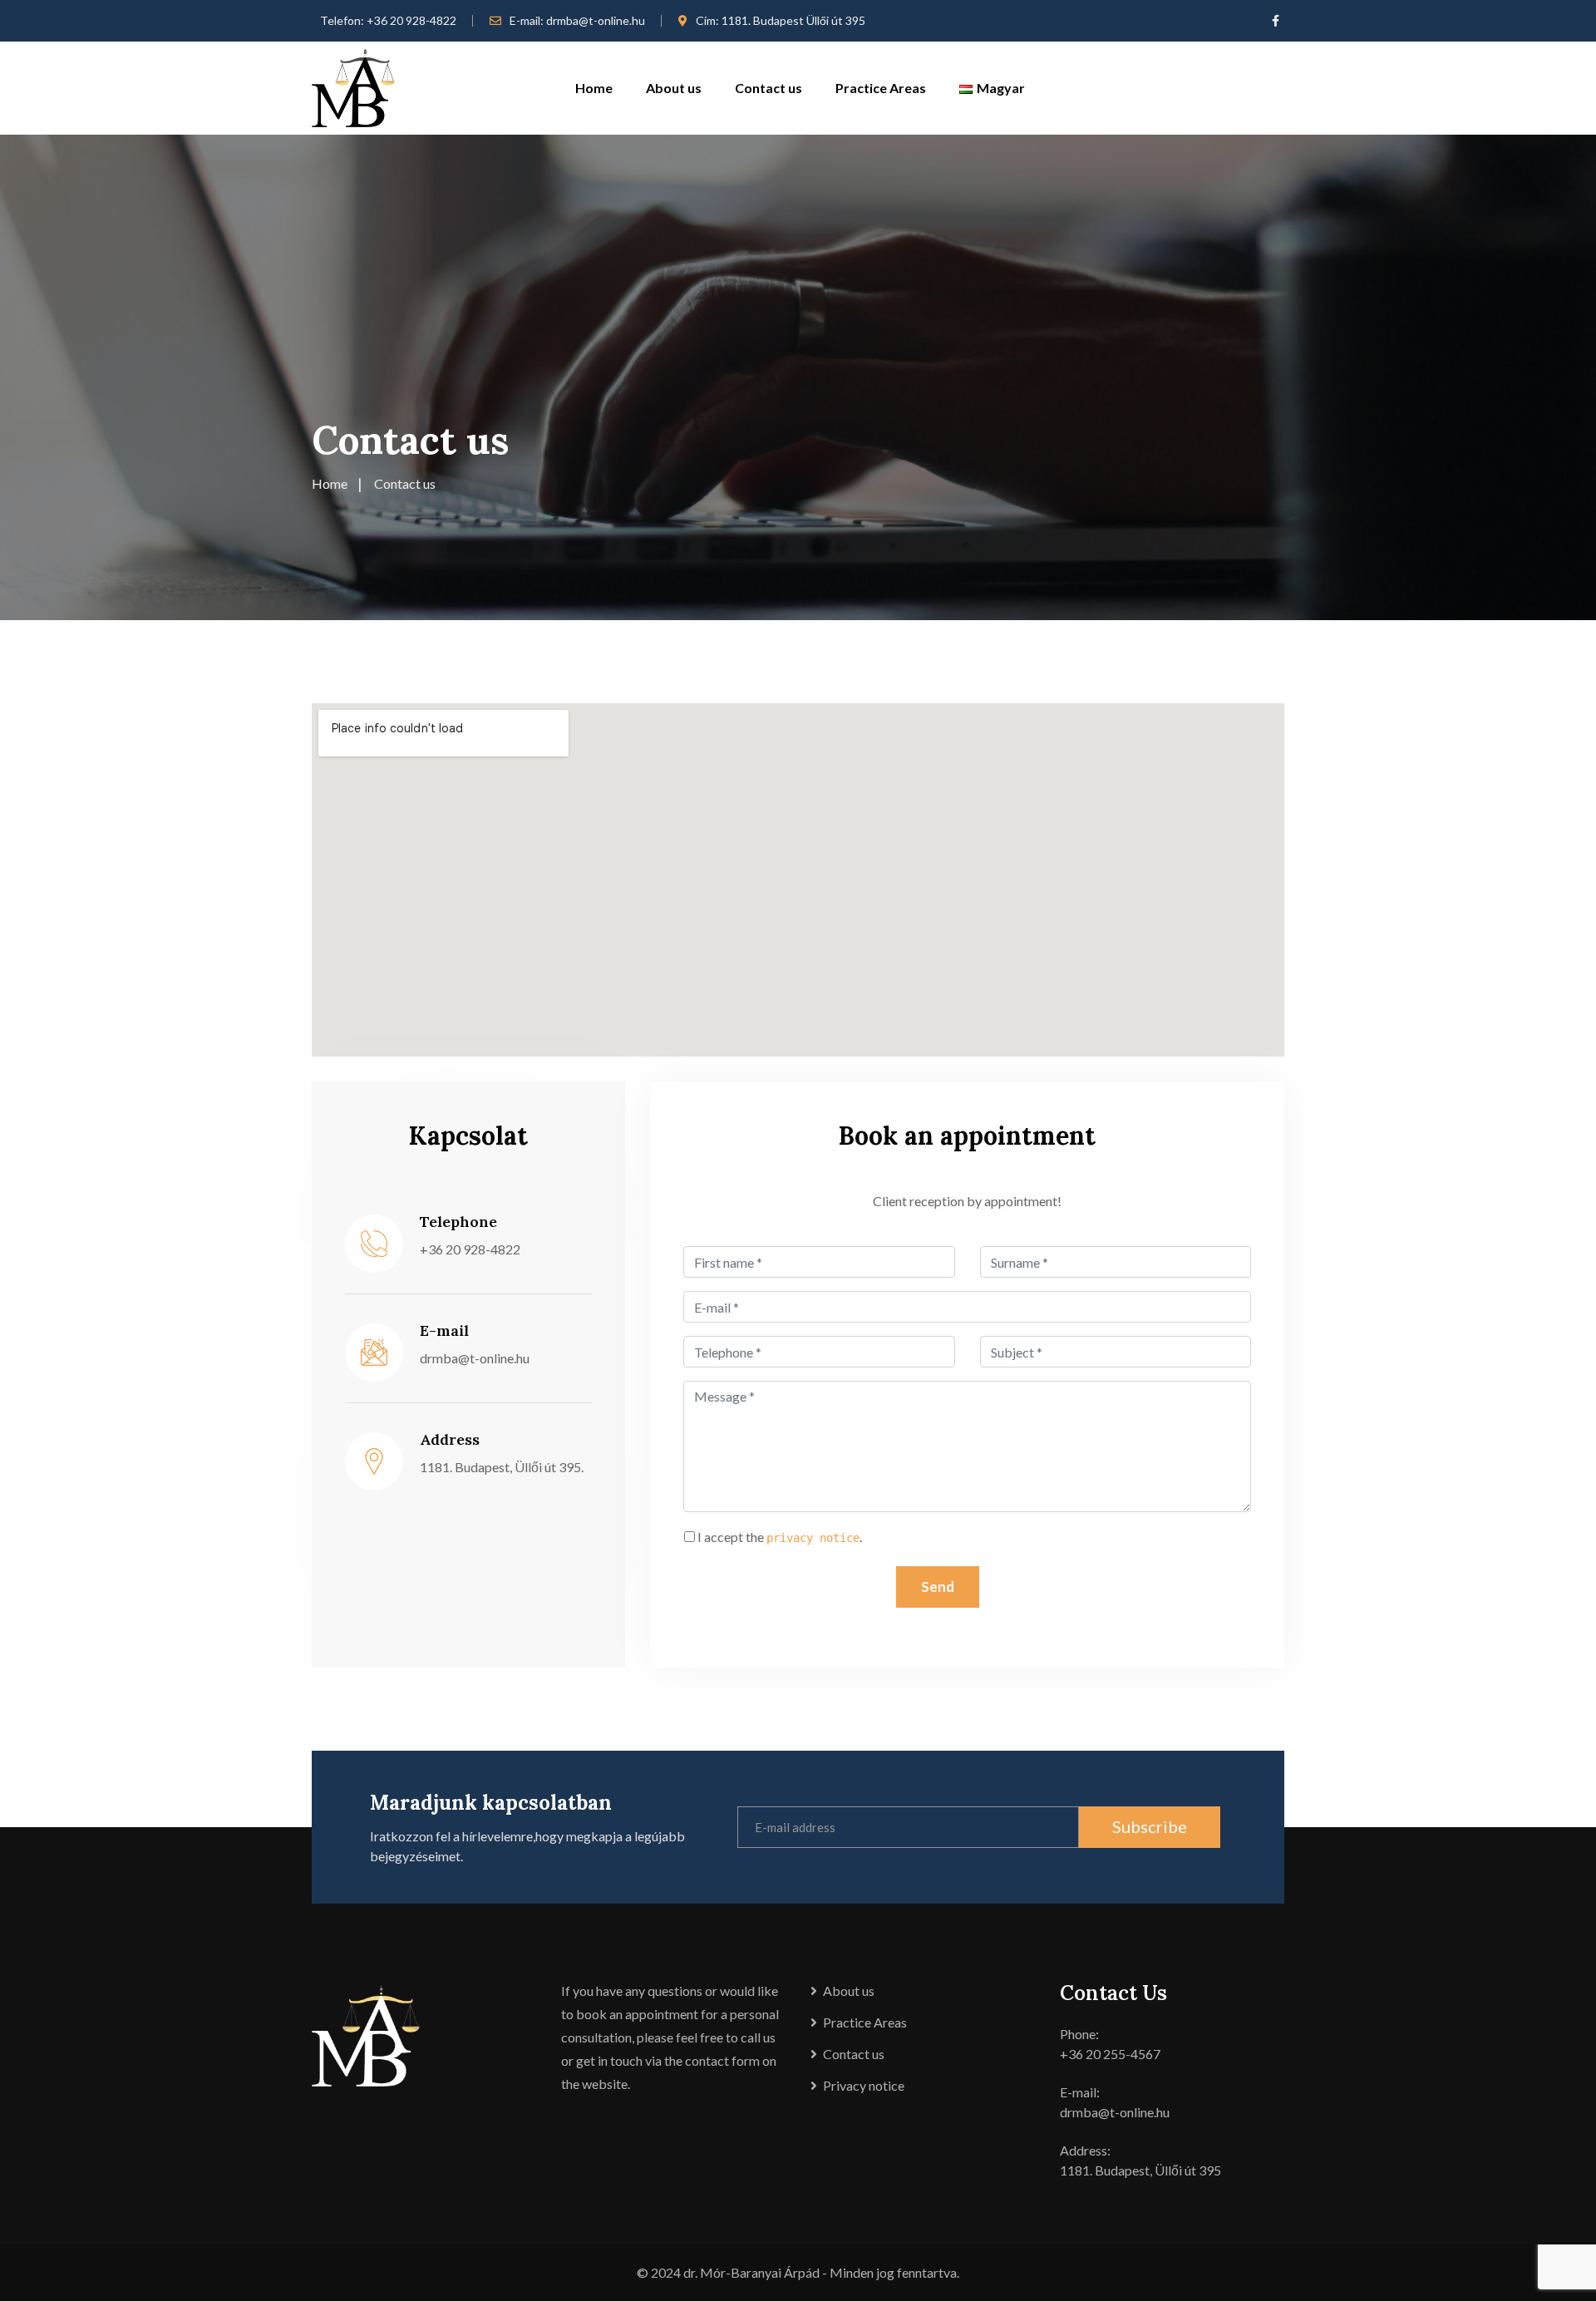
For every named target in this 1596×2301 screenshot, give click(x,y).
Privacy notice (864, 2085)
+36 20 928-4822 (411, 20)
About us (674, 88)
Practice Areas (881, 88)
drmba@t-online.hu (596, 20)
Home (594, 88)
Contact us (768, 88)
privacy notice (813, 1538)
